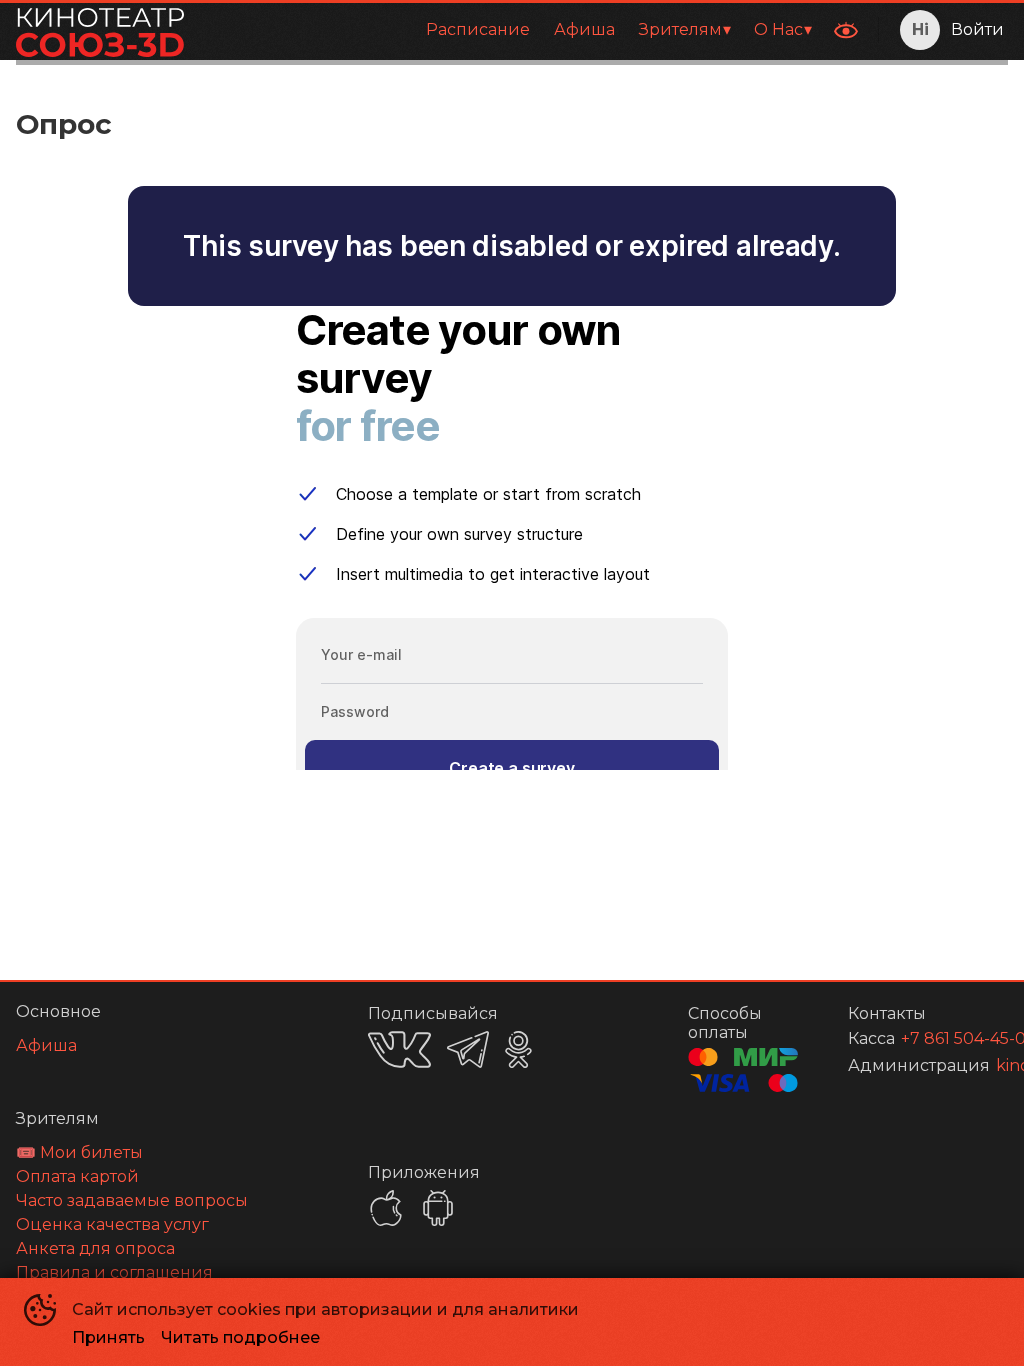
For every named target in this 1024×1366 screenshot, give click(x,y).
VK (399, 1049)
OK (518, 1049)
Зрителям (680, 29)
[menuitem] (478, 30)
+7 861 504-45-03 (930, 1038)
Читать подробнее (240, 1337)
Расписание (478, 29)
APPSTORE (386, 1208)
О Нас (778, 29)
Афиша (584, 29)
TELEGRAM (468, 1049)
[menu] (511, 30)
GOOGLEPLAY (438, 1208)
